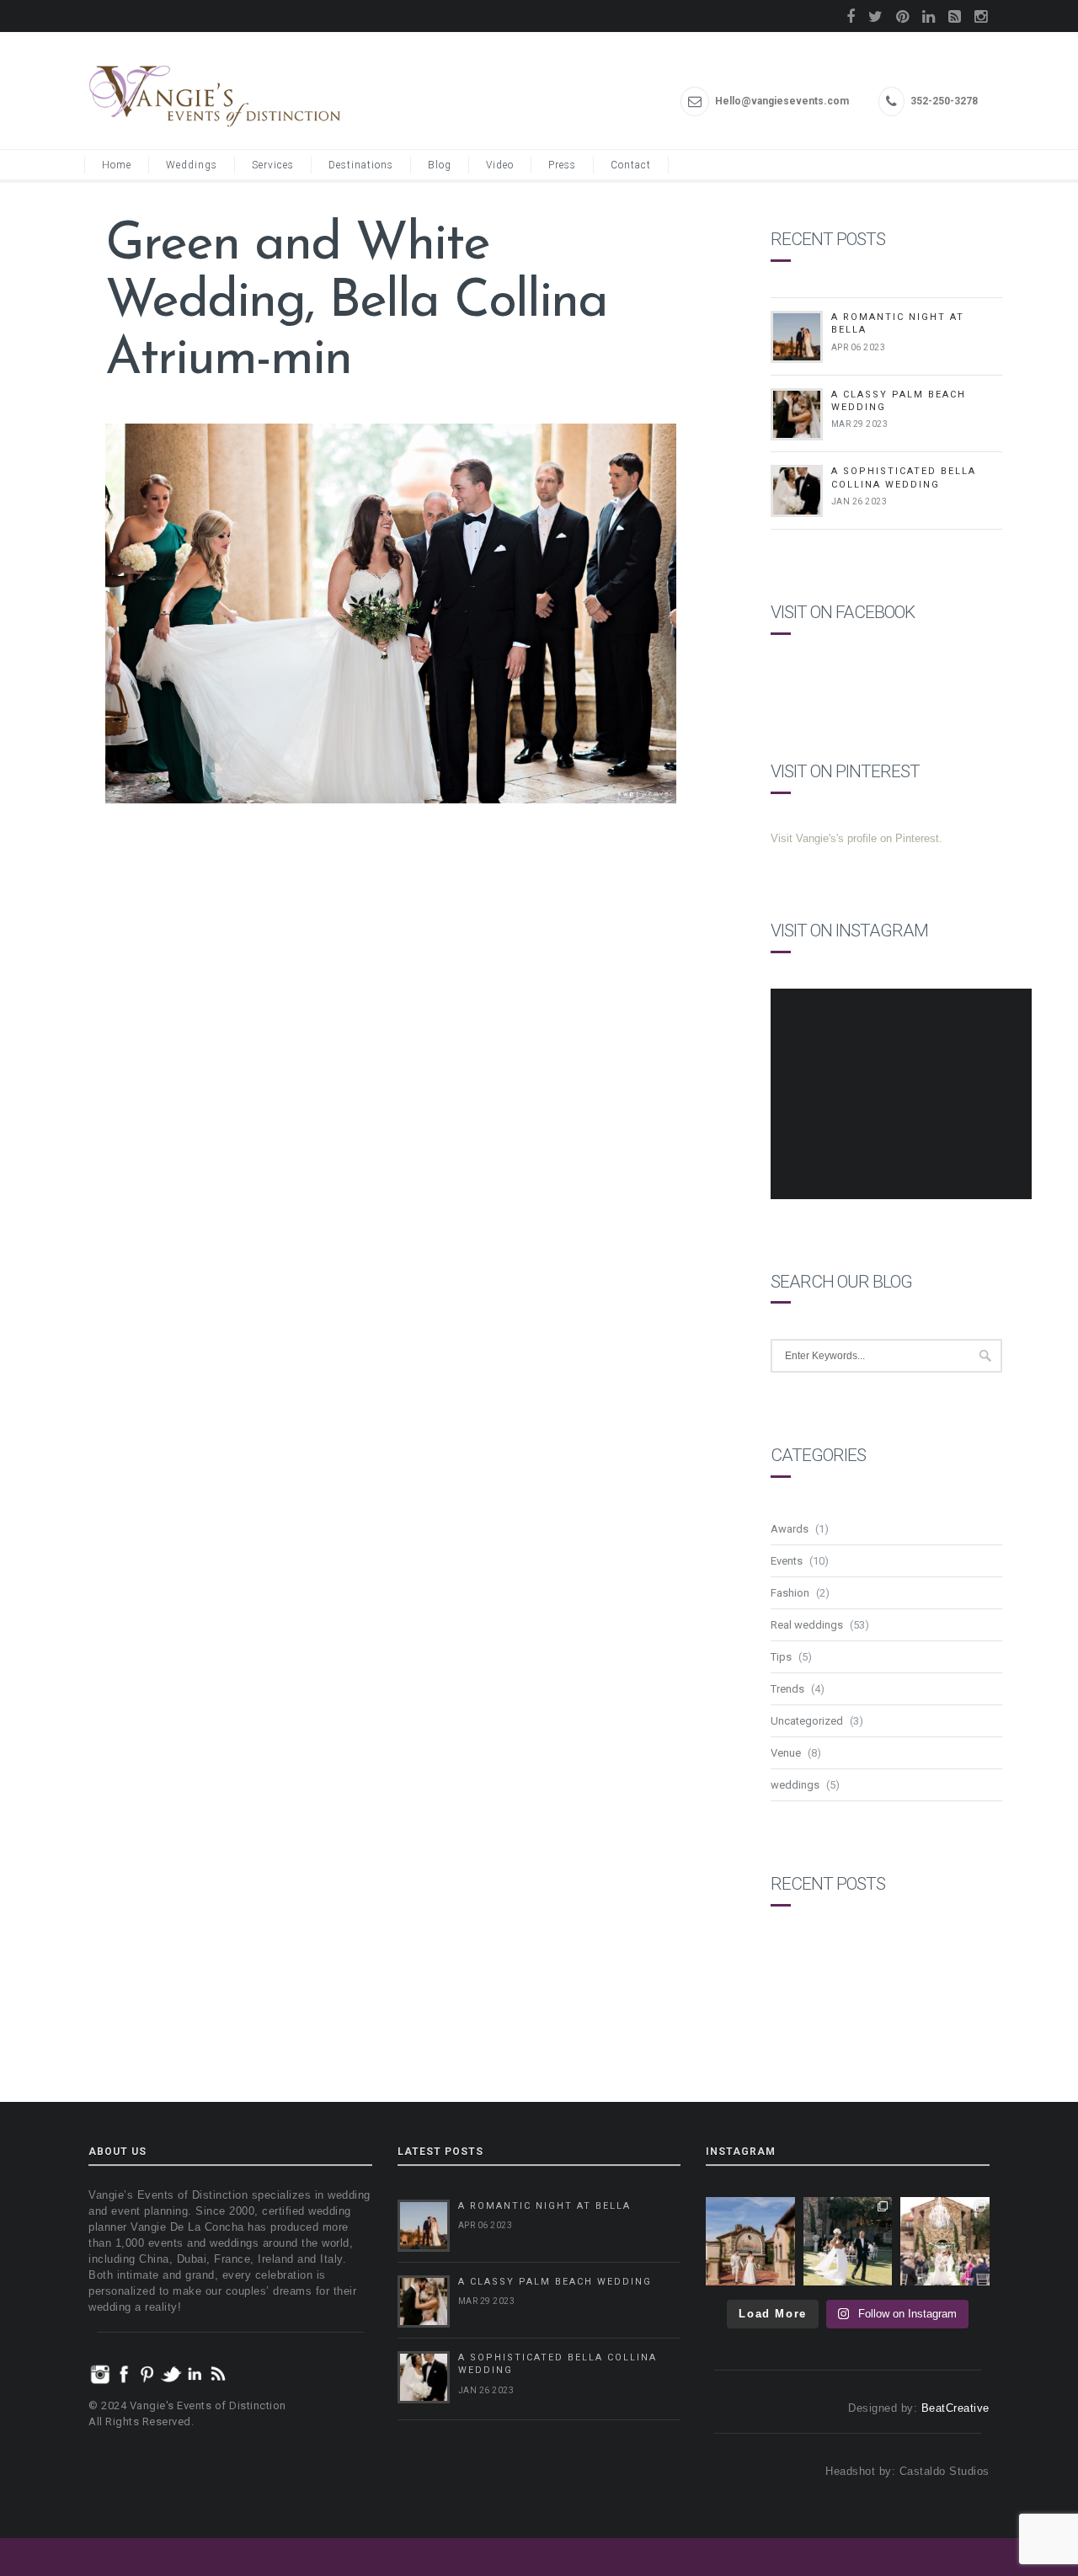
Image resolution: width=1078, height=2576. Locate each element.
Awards (790, 1529)
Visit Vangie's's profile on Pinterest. (857, 838)
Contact (631, 165)
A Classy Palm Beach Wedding (555, 2282)
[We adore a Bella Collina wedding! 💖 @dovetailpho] (848, 2242)
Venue (786, 1753)
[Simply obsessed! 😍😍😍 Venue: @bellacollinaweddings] (750, 2242)
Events (787, 1561)
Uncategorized (807, 1721)
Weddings (192, 165)
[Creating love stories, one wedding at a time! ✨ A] (945, 2242)
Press (562, 165)
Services (273, 165)
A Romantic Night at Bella (544, 2206)
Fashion (790, 1593)
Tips (781, 1657)
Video (500, 165)
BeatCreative (955, 2408)
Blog (440, 165)
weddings (795, 1785)
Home (117, 165)
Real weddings (807, 1625)
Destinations (361, 165)
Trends (787, 1689)
